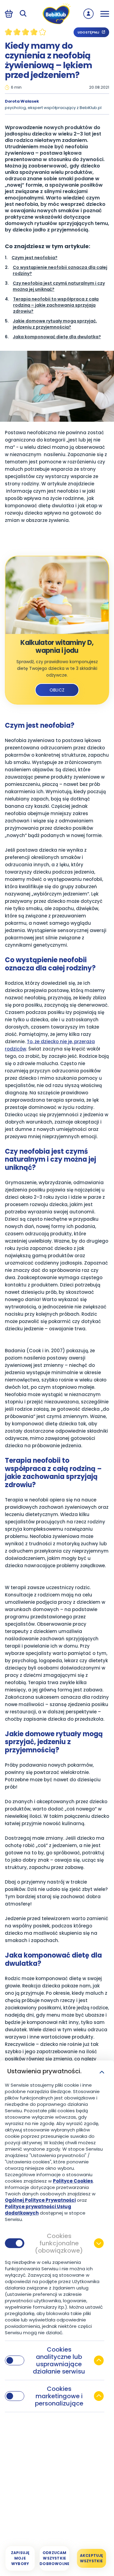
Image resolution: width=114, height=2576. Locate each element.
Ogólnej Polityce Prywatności (40, 2200)
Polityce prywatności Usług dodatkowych (38, 2210)
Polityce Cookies (73, 2181)
